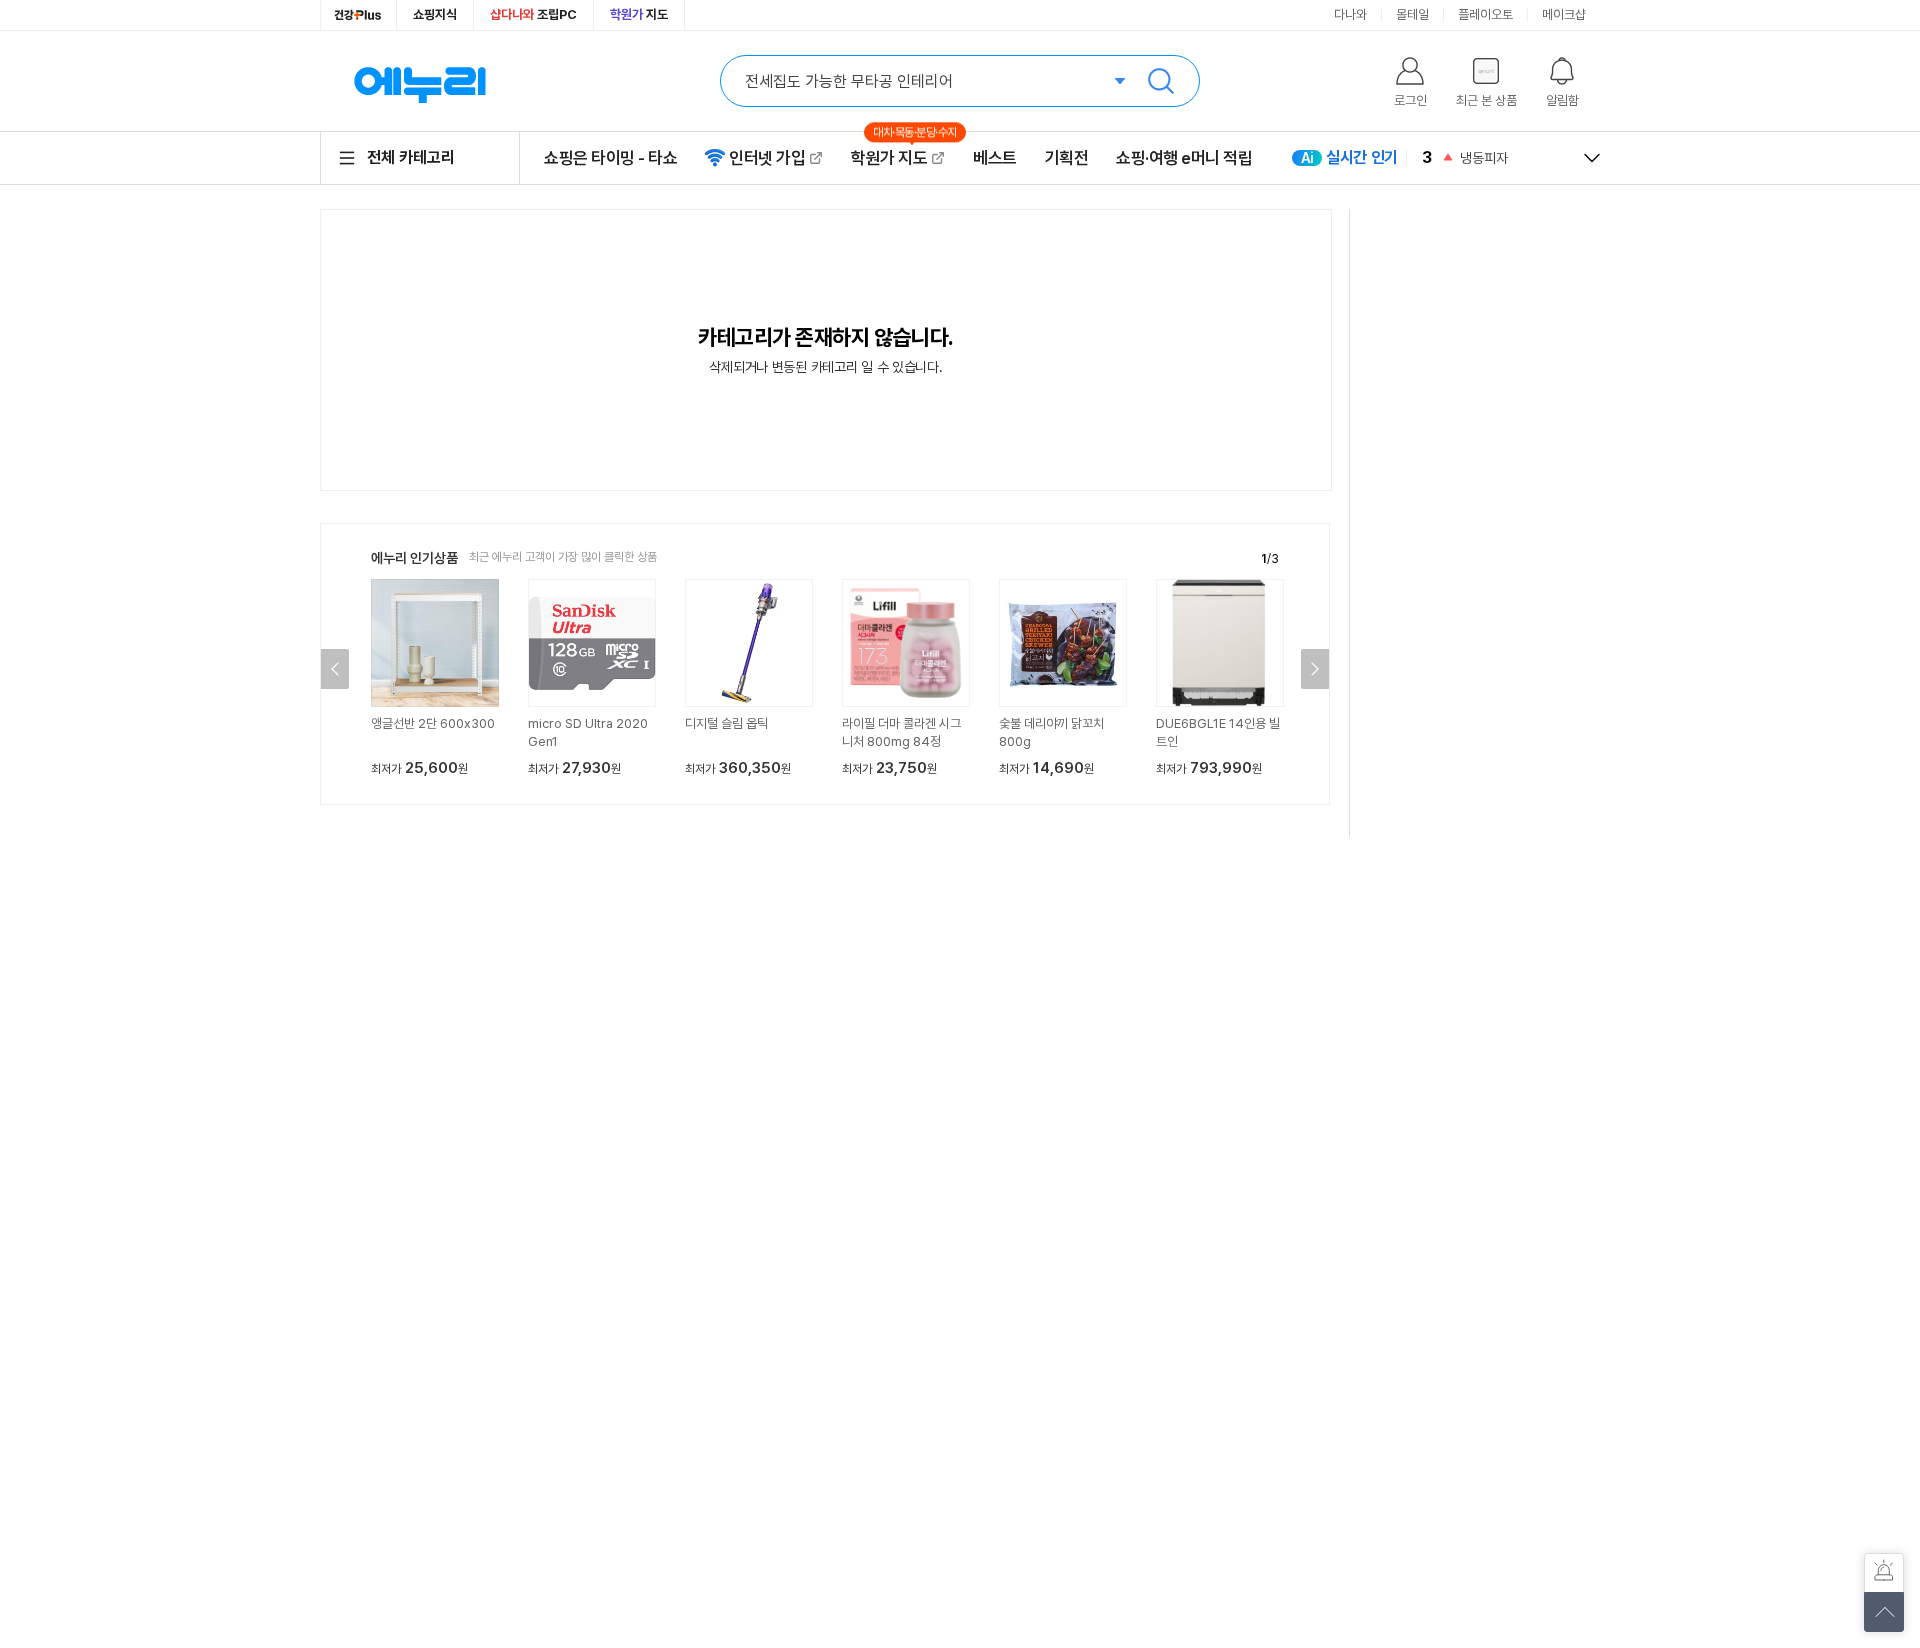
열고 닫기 (1592, 158)
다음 (1315, 669)
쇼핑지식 (435, 14)
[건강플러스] (358, 15)
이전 (335, 669)
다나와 (1350, 14)
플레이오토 (1485, 14)
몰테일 (1412, 14)
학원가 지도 (898, 157)
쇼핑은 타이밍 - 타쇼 (610, 158)
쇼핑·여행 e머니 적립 (1184, 158)
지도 (639, 14)
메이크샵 (1564, 14)
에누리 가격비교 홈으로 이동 (420, 81)
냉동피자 (1484, 158)
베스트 (995, 158)
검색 (1161, 81)
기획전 (1067, 158)
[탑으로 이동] (1884, 1612)
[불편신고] (1884, 1573)
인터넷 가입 (767, 158)
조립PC (533, 14)
